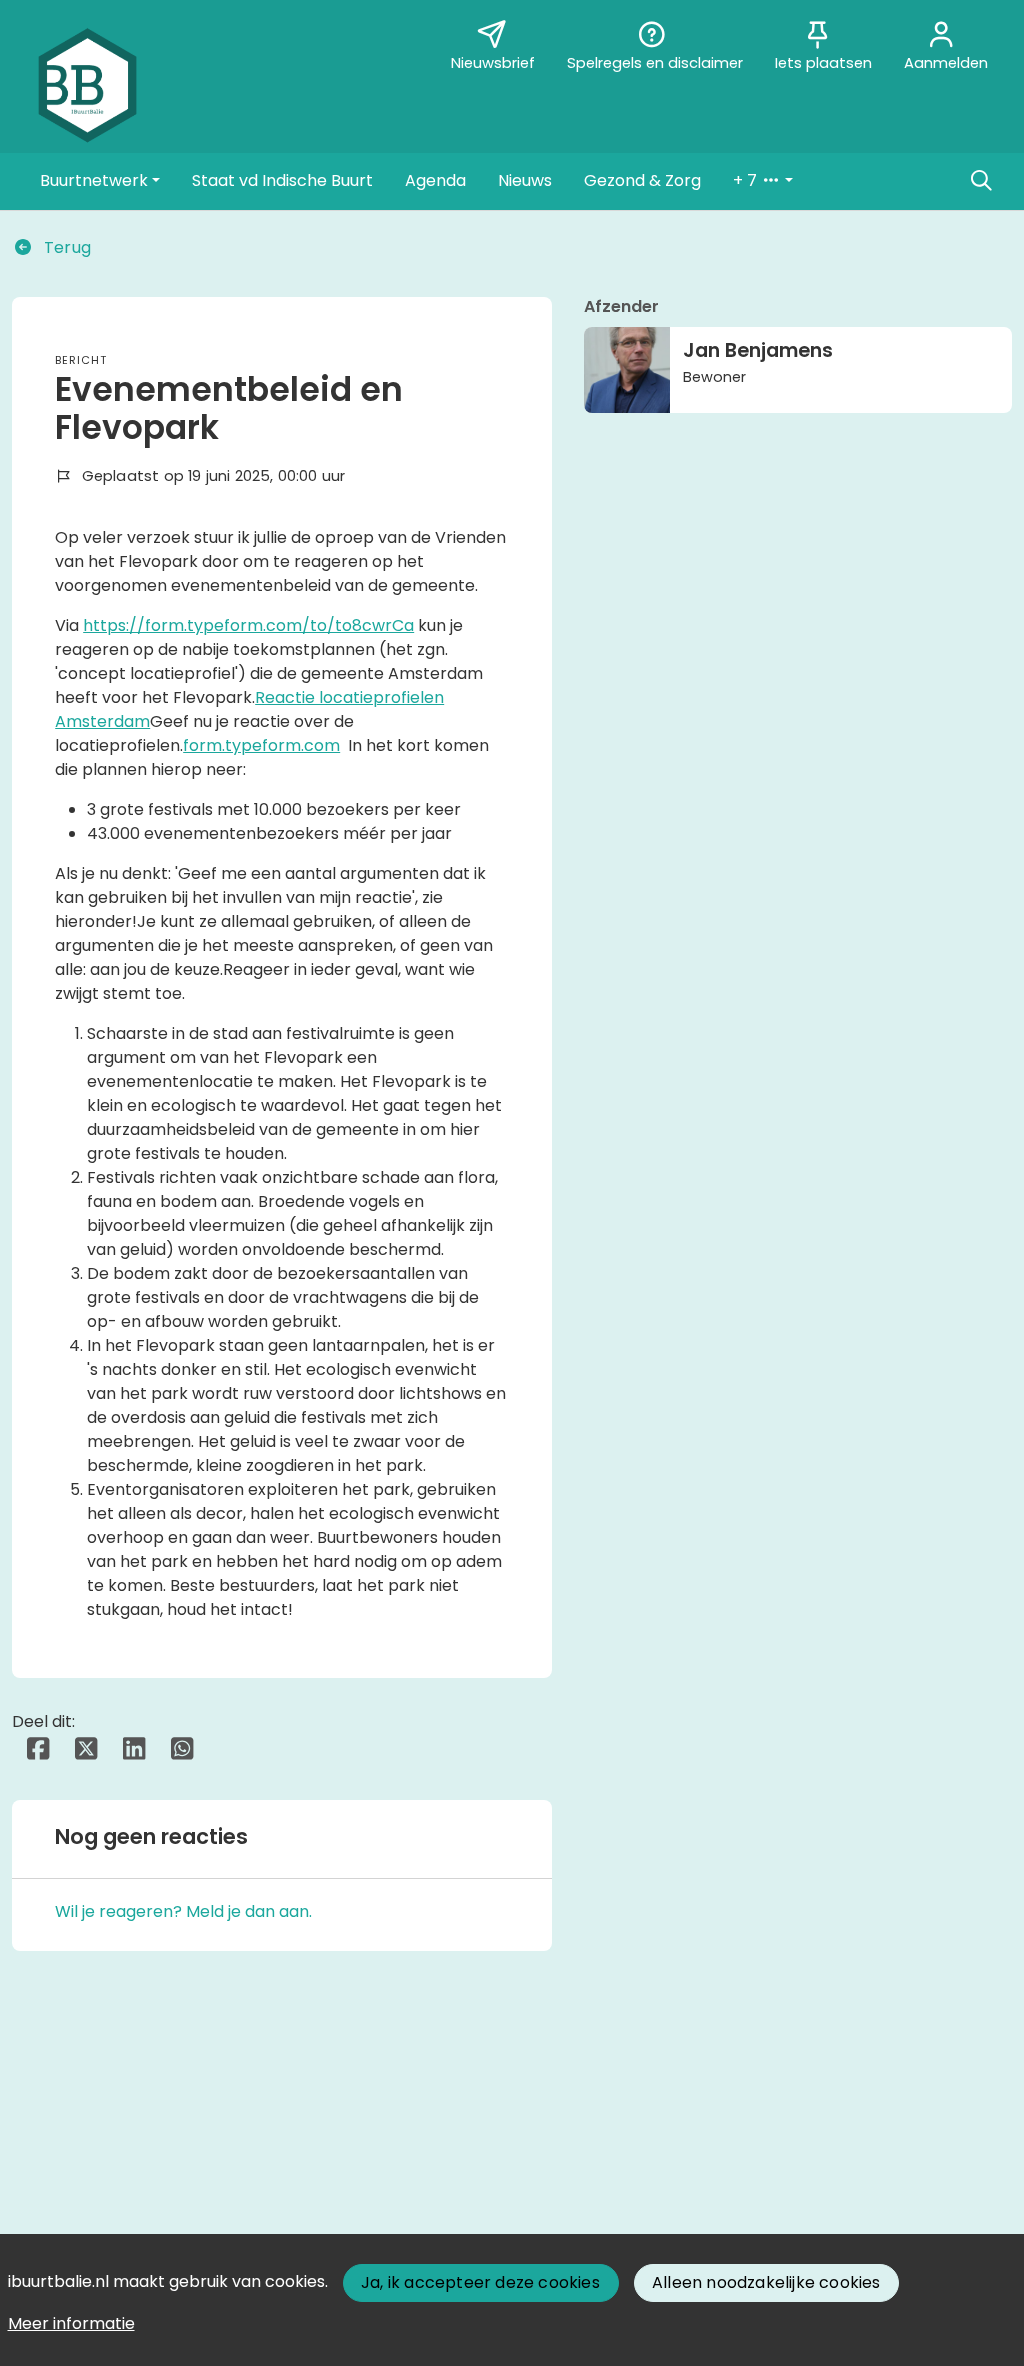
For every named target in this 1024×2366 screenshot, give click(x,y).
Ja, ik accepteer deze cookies (480, 2282)
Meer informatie (71, 2323)
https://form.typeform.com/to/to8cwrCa (248, 625)
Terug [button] (65, 247)
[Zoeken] (981, 181)
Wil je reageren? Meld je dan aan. (183, 1911)
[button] (100, 181)
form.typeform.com (261, 745)
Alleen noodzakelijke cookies (766, 2282)
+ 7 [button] (747, 180)
